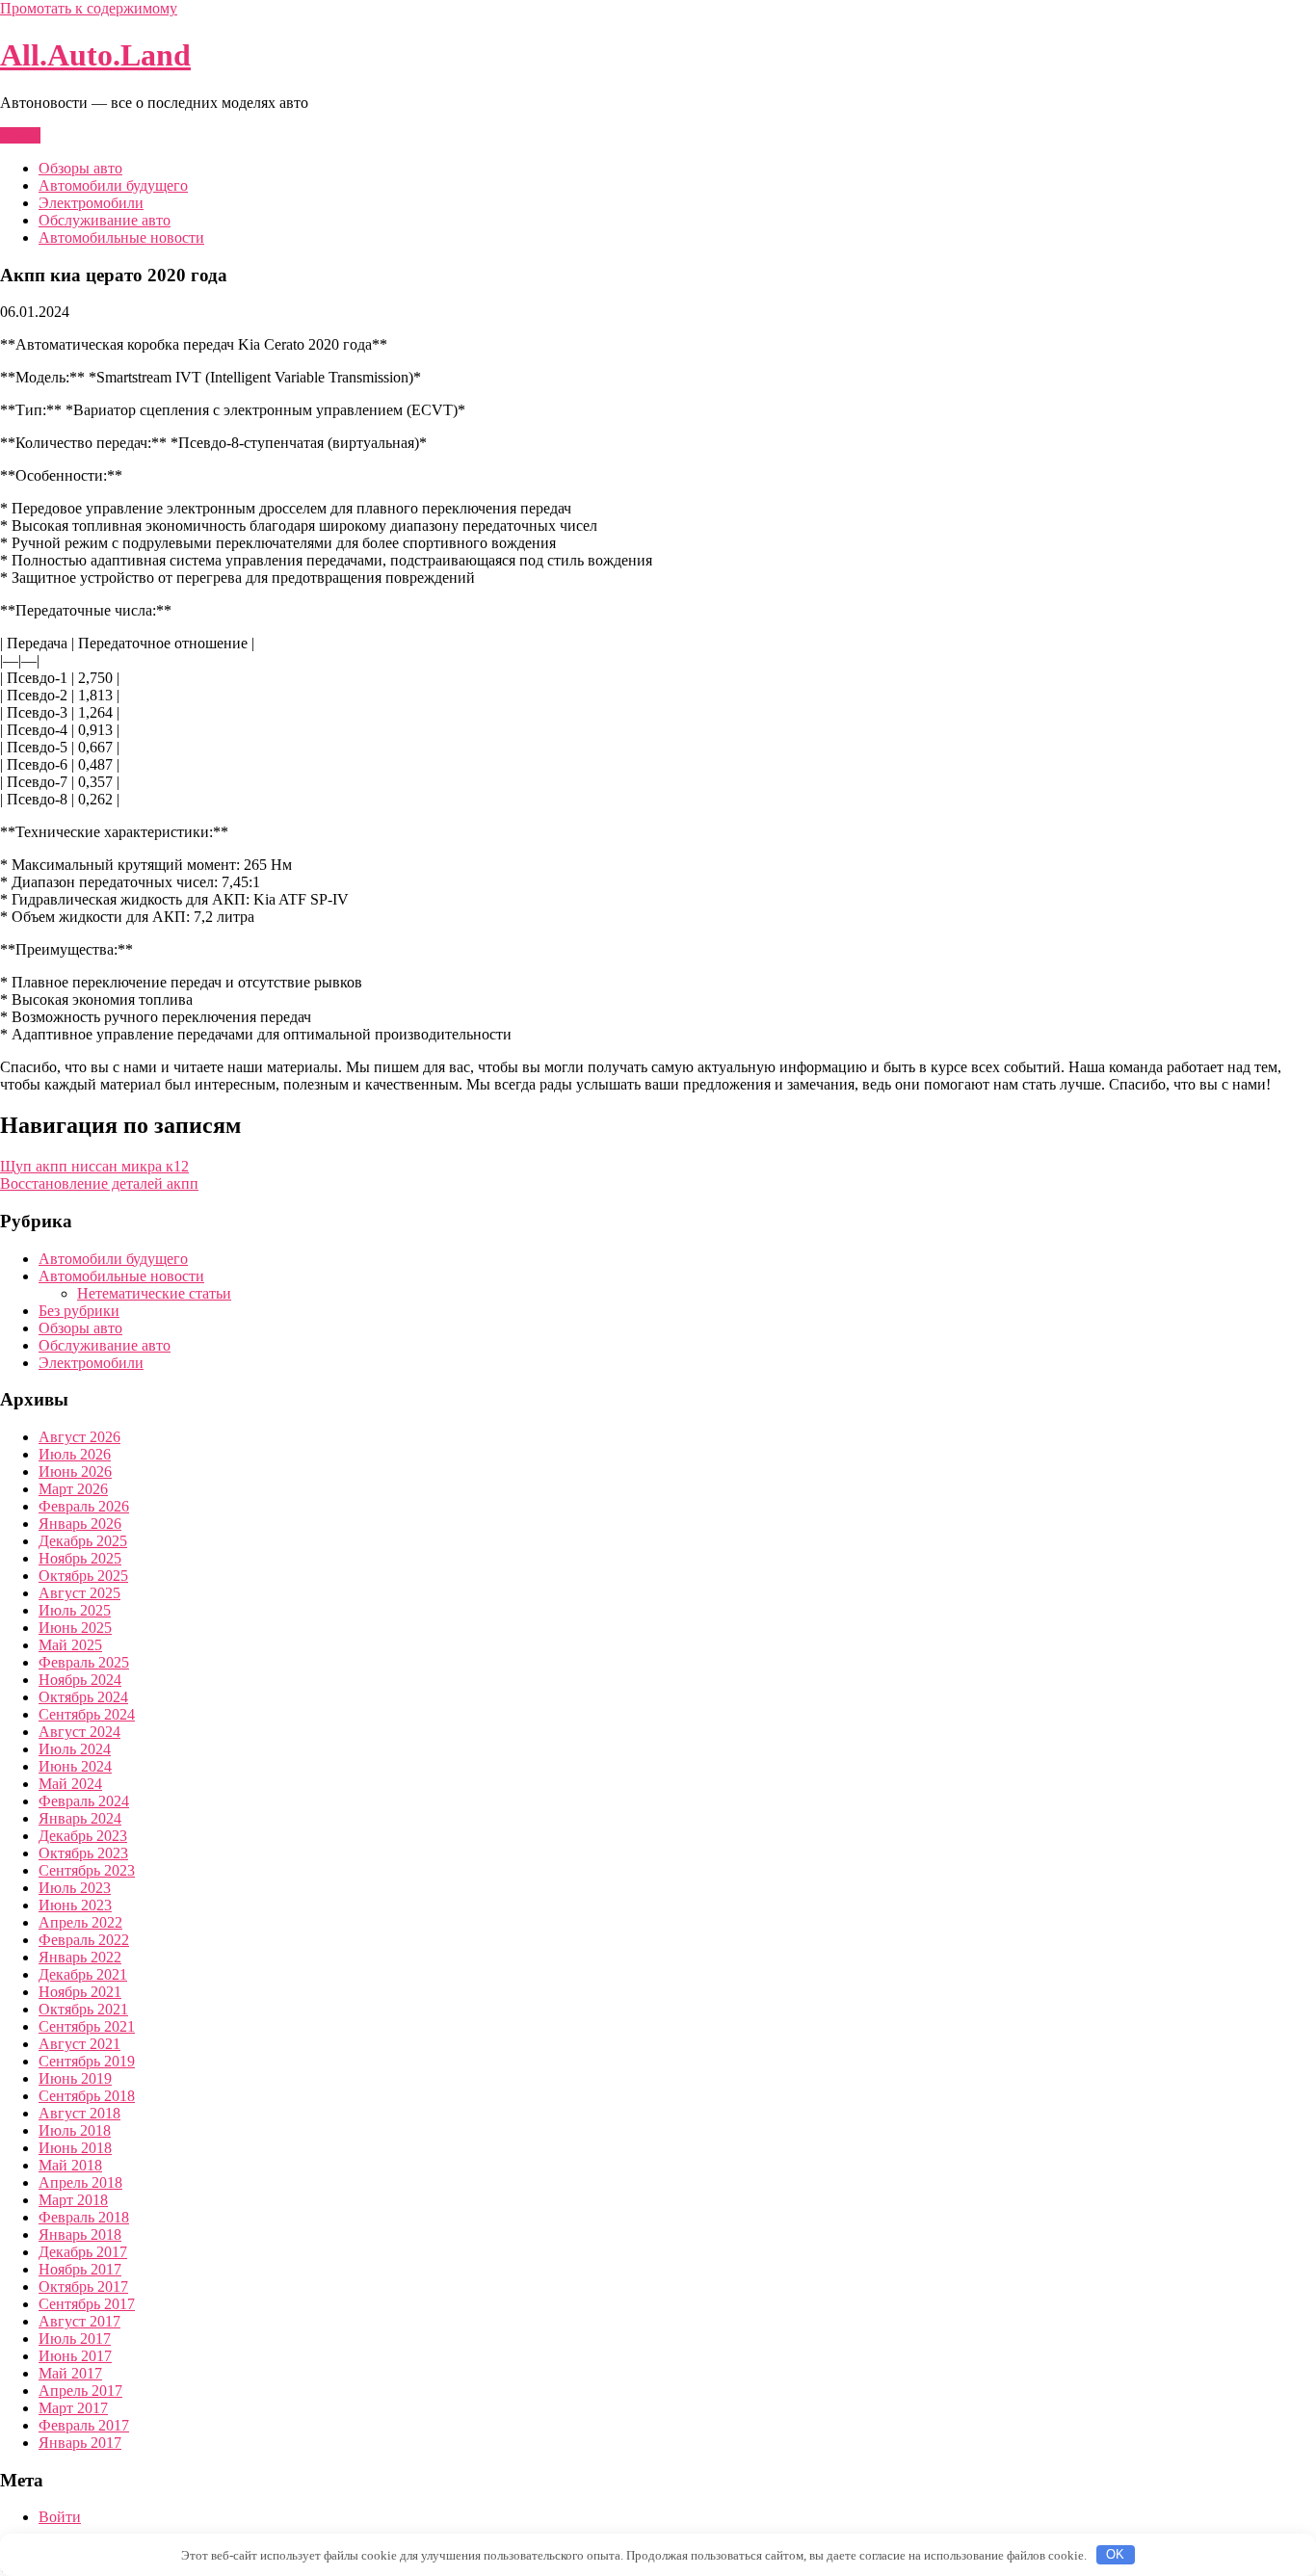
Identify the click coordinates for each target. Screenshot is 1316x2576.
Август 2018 (79, 2113)
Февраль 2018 (84, 2217)
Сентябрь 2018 (87, 2096)
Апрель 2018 (80, 2182)
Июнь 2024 (75, 1766)
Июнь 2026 (75, 1472)
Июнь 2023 (75, 1905)
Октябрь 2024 (83, 1697)
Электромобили (91, 203)
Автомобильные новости (121, 237)
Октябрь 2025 (83, 1576)
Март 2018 (73, 2200)
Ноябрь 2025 (80, 1558)
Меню (20, 135)
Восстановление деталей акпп (99, 1183)
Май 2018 (70, 2165)
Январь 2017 (80, 2443)
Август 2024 (79, 1732)
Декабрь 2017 (83, 2252)
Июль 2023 (75, 1888)
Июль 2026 (75, 1454)
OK (1115, 2554)
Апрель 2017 (80, 2391)
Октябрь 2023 (83, 1853)
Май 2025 (70, 1645)
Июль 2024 (75, 1749)
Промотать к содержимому (89, 8)
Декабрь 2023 (83, 1836)
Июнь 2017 (75, 2356)
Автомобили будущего (113, 185)
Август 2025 (79, 1593)
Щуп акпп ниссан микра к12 (94, 1166)
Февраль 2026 (84, 1506)
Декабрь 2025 (83, 1541)
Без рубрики (79, 1311)
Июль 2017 (75, 2339)
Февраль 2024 (84, 1801)
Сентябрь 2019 (87, 2061)
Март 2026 (73, 1489)
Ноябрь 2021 (80, 1992)
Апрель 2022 (80, 1922)
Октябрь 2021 (83, 2009)
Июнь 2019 (75, 2078)
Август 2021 (79, 2044)
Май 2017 (70, 2373)
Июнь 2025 (75, 1628)
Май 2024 (70, 1784)
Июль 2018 (75, 2130)
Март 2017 (73, 2408)
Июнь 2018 (75, 2148)
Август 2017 (79, 2321)
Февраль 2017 (84, 2425)
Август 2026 (79, 1437)
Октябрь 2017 (83, 2287)
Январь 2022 (80, 1957)
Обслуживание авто (105, 220)
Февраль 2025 (84, 1662)
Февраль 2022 (84, 1940)
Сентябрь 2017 (87, 2304)
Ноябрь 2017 (80, 2269)
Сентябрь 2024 (87, 1714)
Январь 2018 (80, 2234)
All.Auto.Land (95, 55)
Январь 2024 (80, 1818)
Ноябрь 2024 (80, 1680)
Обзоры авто (80, 168)
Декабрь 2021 (83, 1974)
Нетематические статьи (154, 1293)
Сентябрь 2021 (87, 2026)
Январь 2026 (80, 1524)
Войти (60, 2517)
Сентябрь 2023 (87, 1870)
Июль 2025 (75, 1610)
